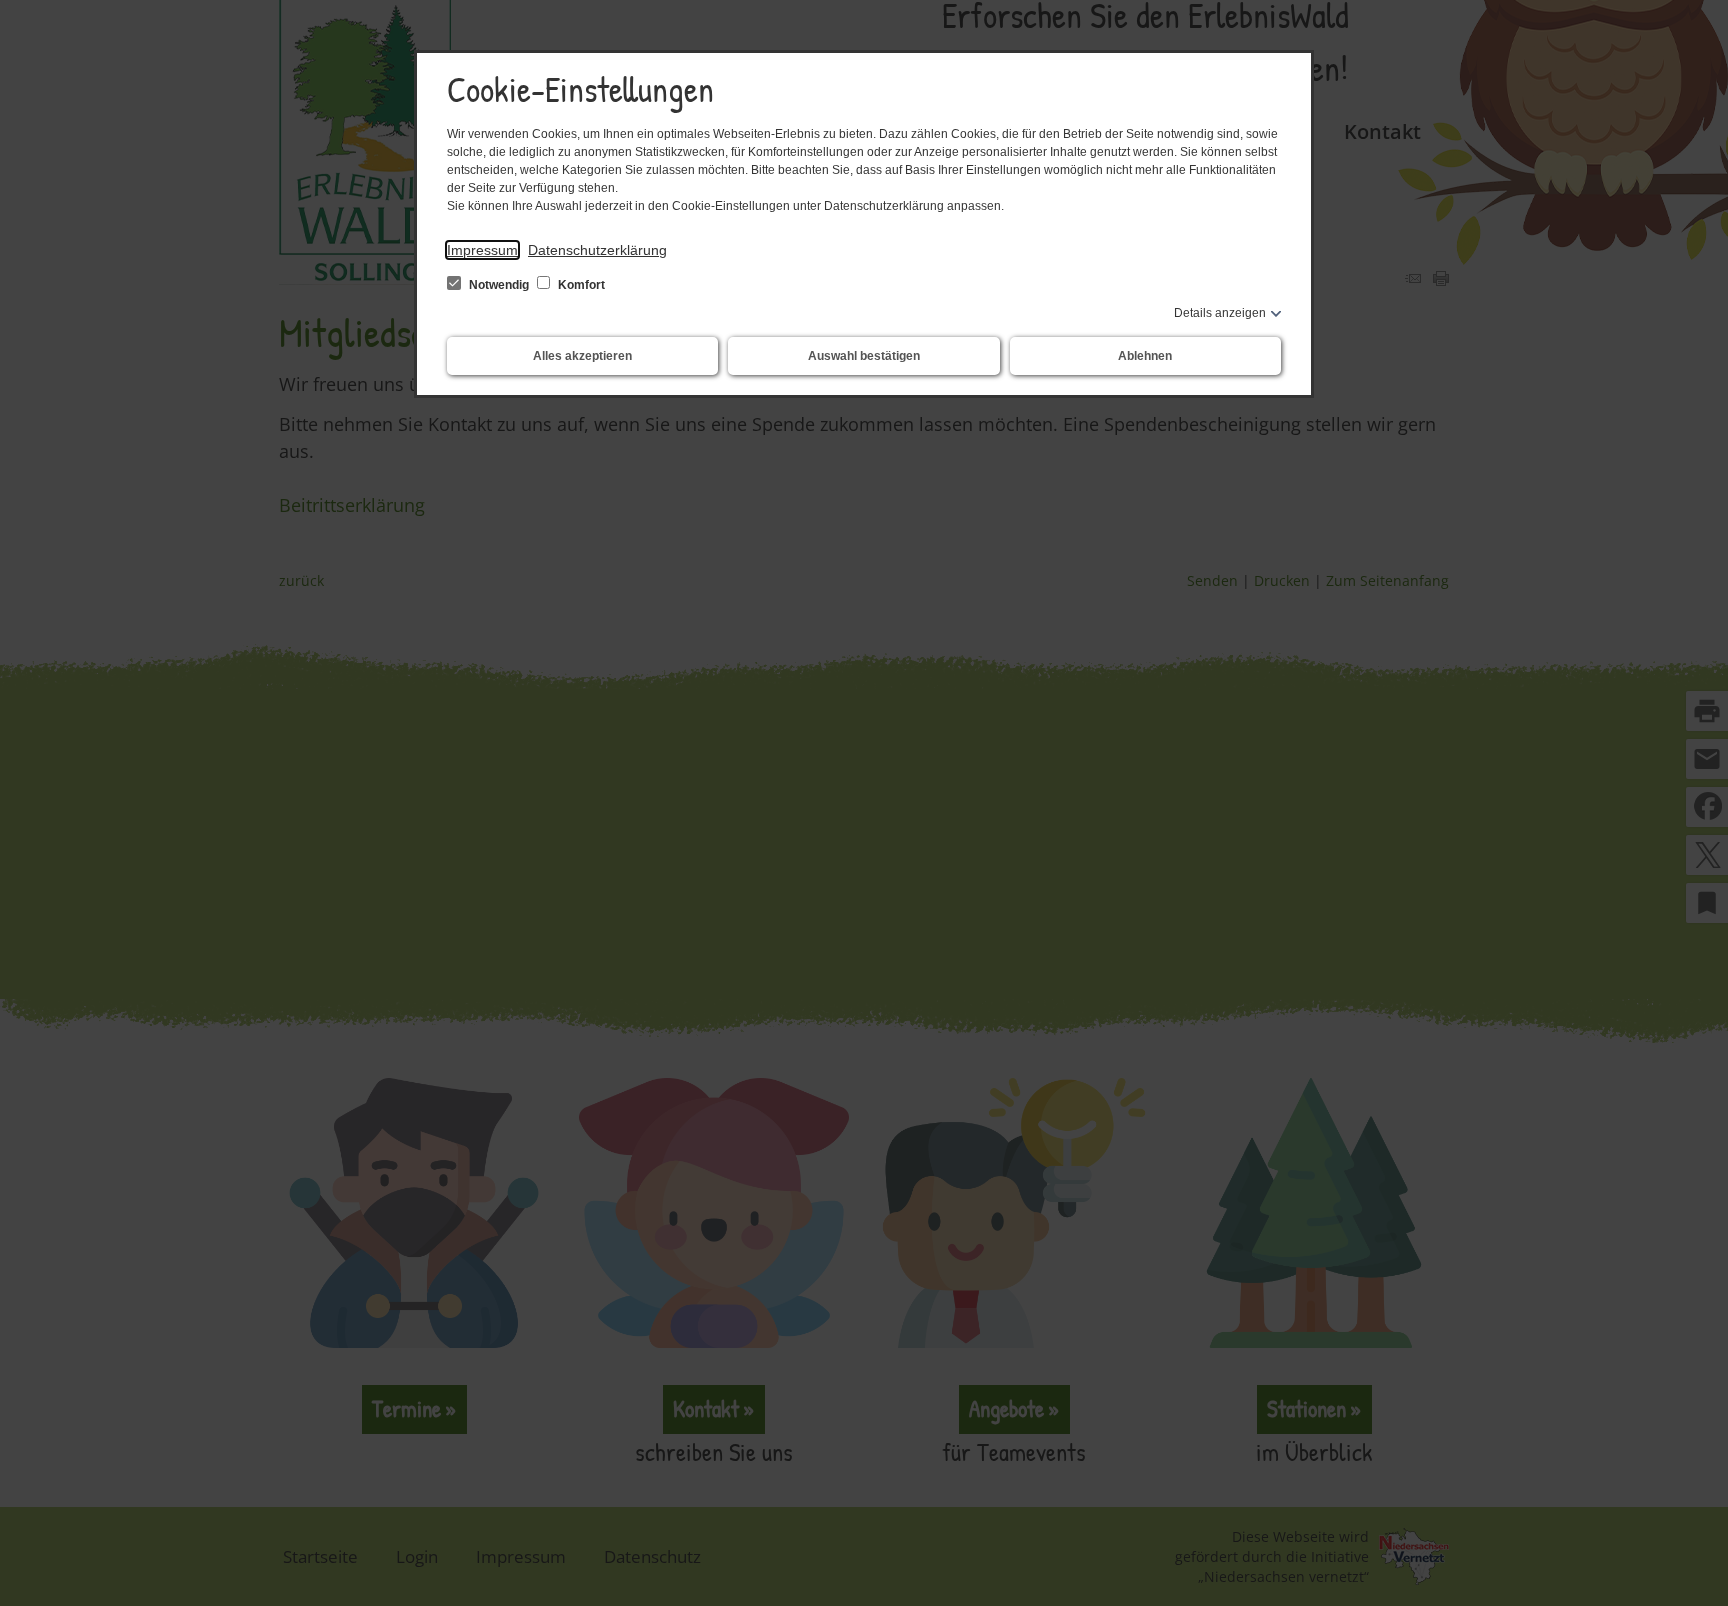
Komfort (580, 285)
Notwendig (499, 285)
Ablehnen (1145, 356)
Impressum (482, 250)
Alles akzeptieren (582, 356)
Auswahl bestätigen (864, 356)
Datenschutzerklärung (597, 250)
